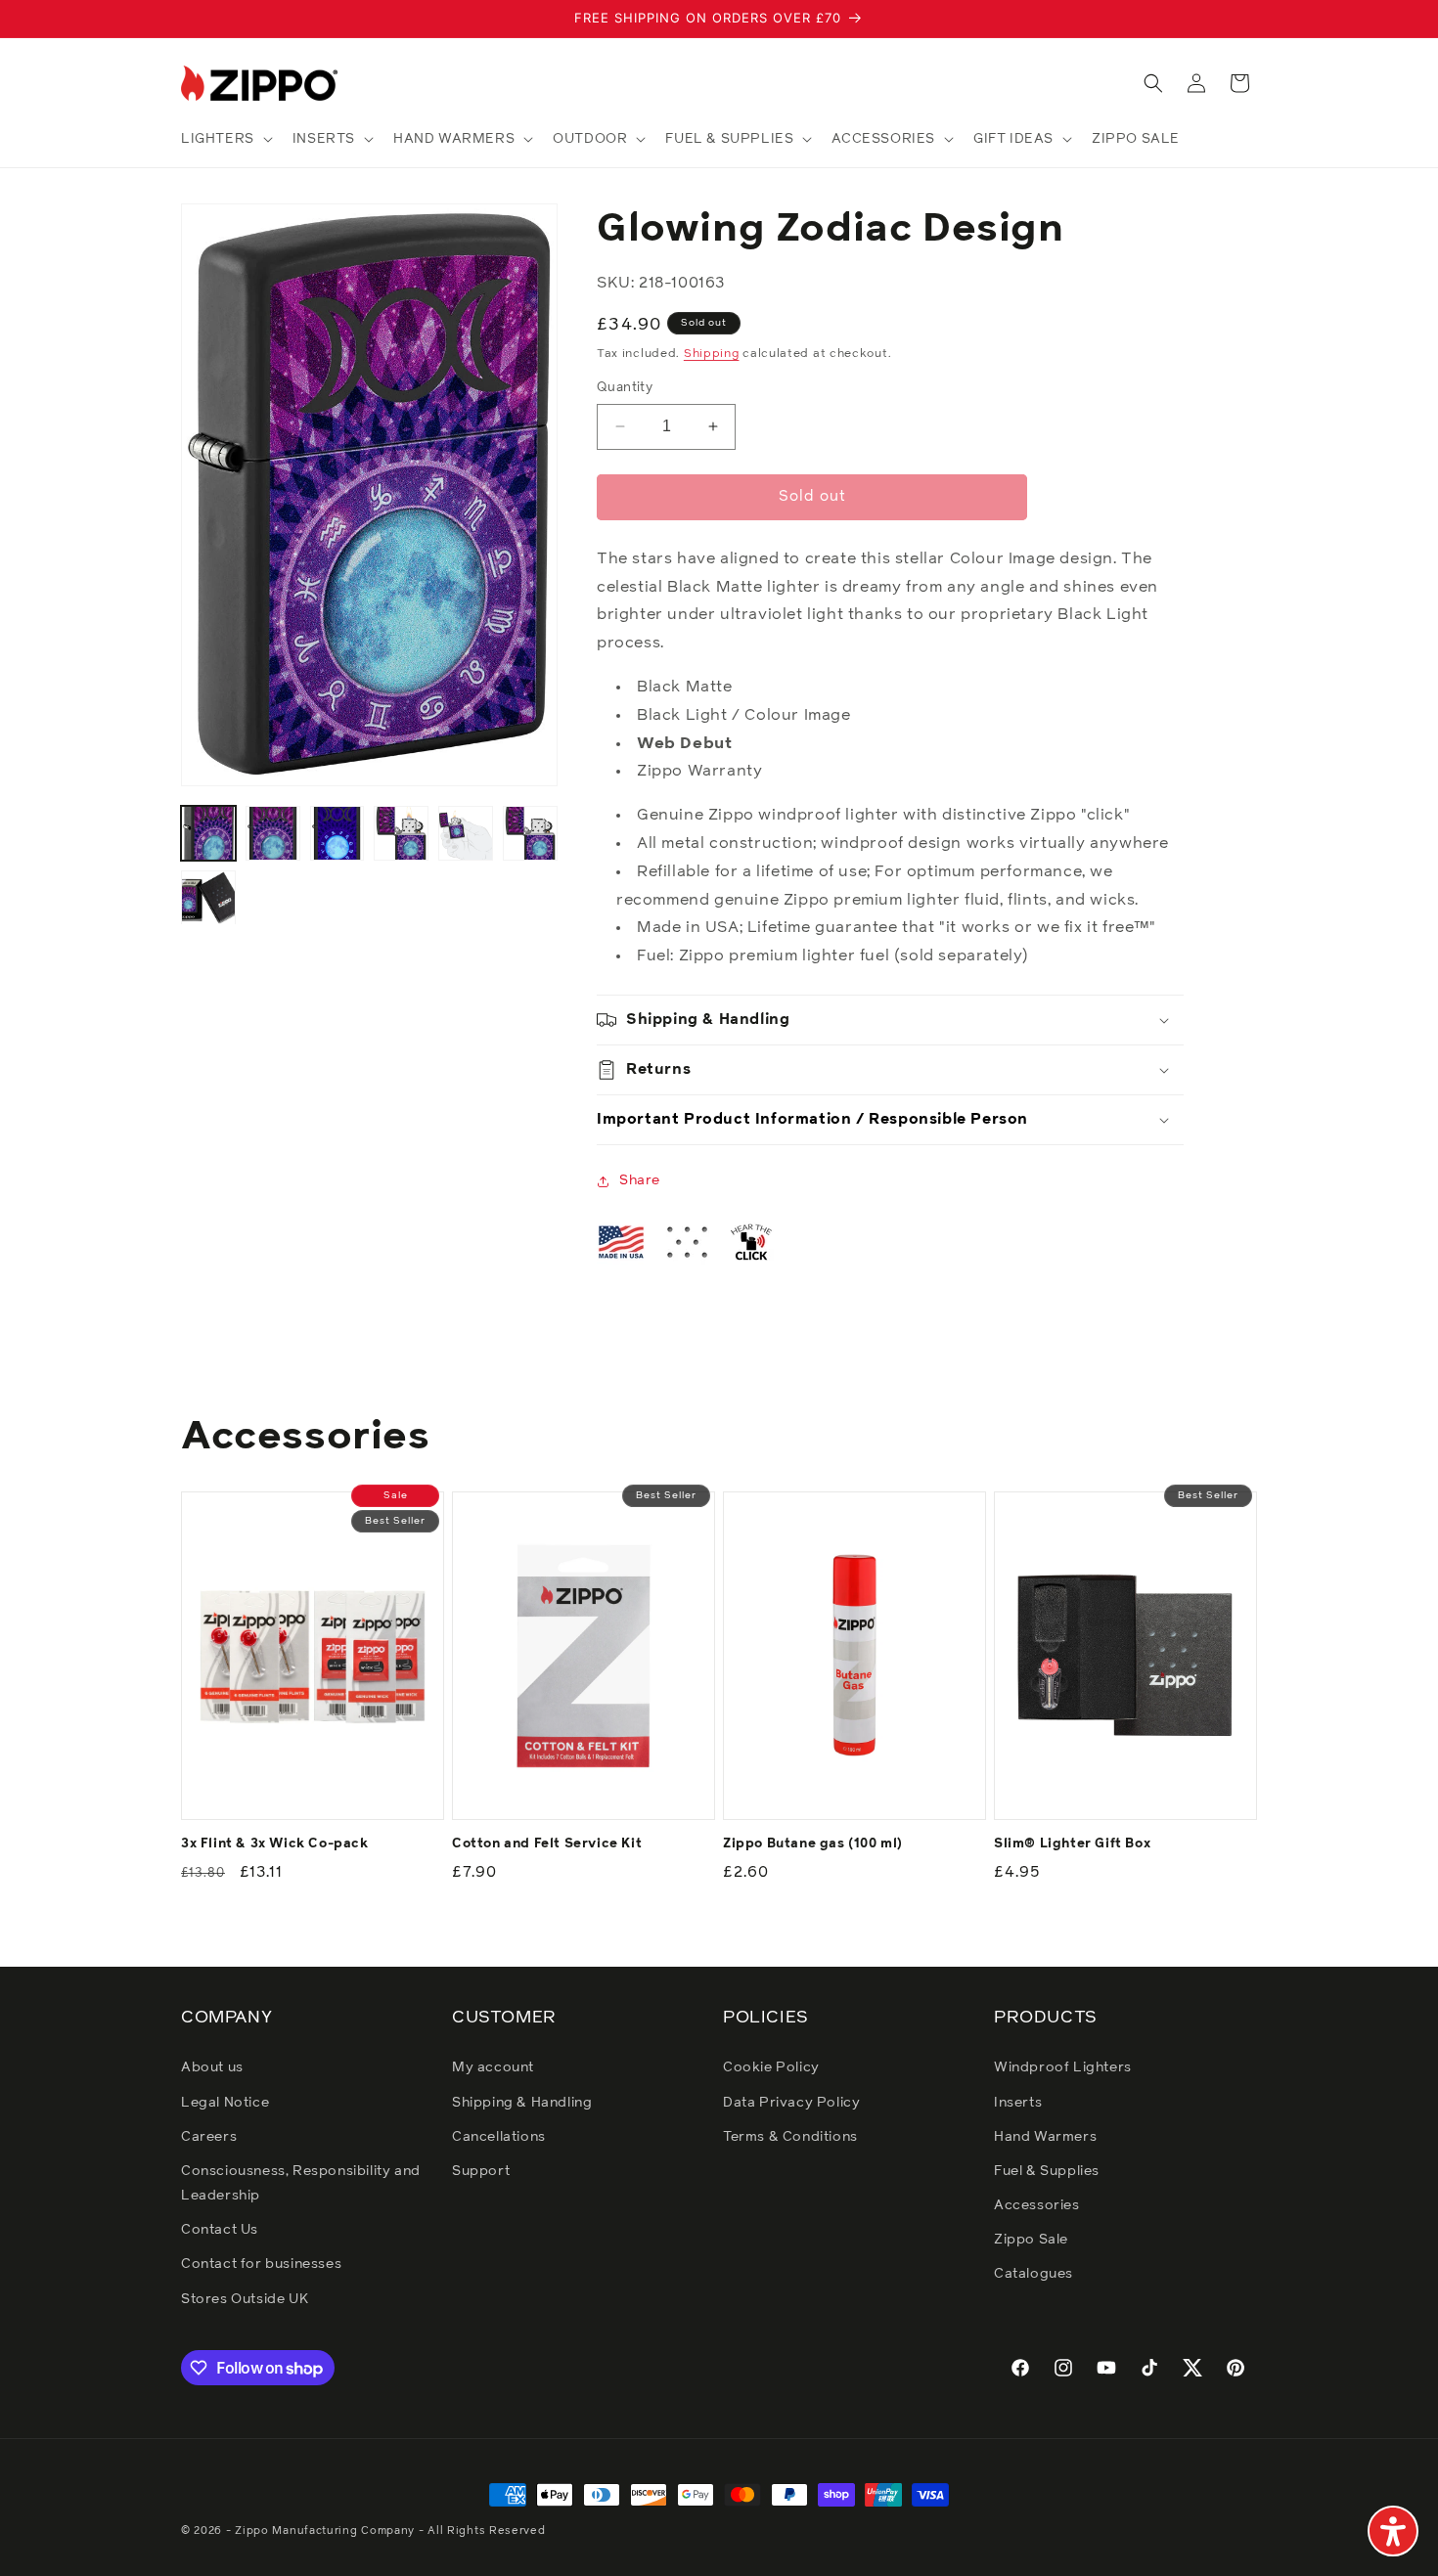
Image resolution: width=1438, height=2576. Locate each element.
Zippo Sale (1031, 2240)
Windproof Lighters (1063, 2067)
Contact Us (220, 2230)
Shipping (712, 354)
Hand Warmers (1045, 2137)
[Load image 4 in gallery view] (401, 833)
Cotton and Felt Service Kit (547, 1844)
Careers (209, 2137)
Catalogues (1034, 2274)
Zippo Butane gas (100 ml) (813, 1844)
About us (212, 2067)
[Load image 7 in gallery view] (208, 898)
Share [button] (640, 1180)
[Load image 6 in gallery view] (530, 833)
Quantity (625, 388)
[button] (225, 139)
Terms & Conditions (790, 2137)
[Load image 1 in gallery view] (208, 833)
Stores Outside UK (245, 2299)
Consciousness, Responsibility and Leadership (301, 2183)
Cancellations (499, 2137)
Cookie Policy (771, 2067)
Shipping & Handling (522, 2103)
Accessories (1037, 2205)
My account (493, 2067)
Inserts (1018, 2103)
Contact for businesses (261, 2264)
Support (481, 2171)
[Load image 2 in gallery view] (273, 833)
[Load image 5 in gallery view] (466, 833)
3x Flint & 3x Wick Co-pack (275, 1844)
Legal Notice (225, 2103)
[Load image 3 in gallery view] (337, 833)
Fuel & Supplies (1047, 2171)
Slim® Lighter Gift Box (1072, 1844)
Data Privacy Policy (791, 2103)
